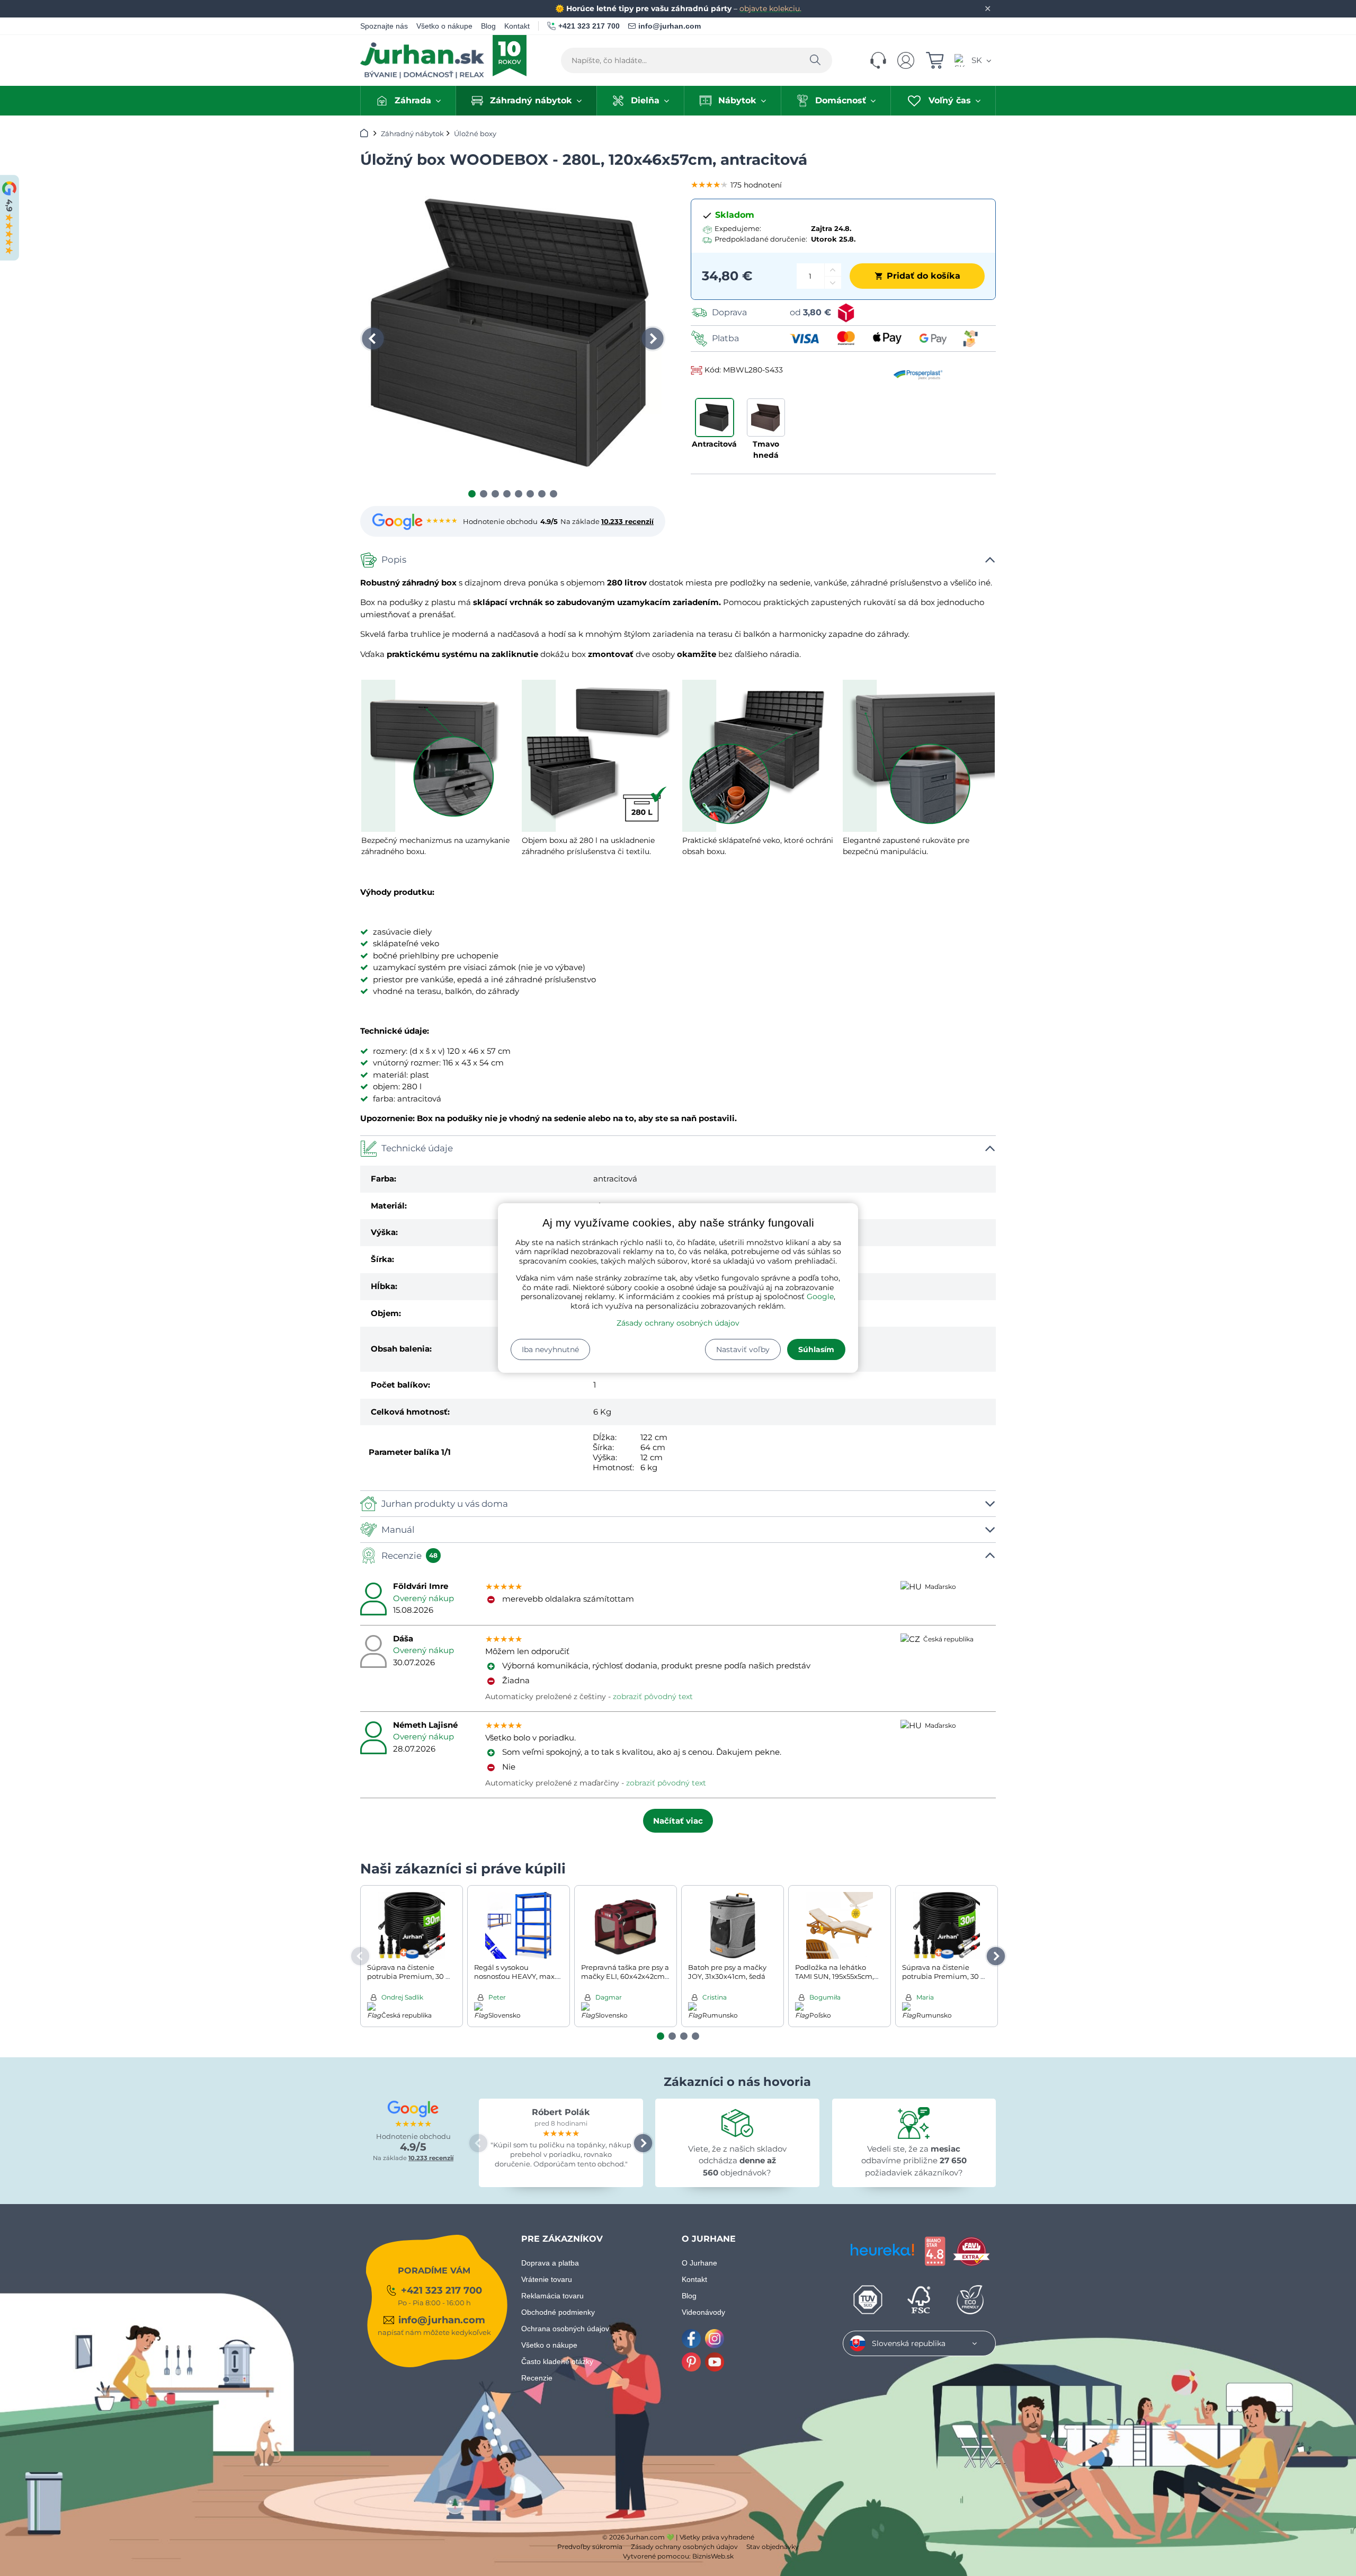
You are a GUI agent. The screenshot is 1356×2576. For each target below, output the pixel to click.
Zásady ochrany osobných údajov (678, 1323)
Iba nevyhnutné (550, 1349)
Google (820, 1296)
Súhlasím (816, 1349)
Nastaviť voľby (743, 1349)
